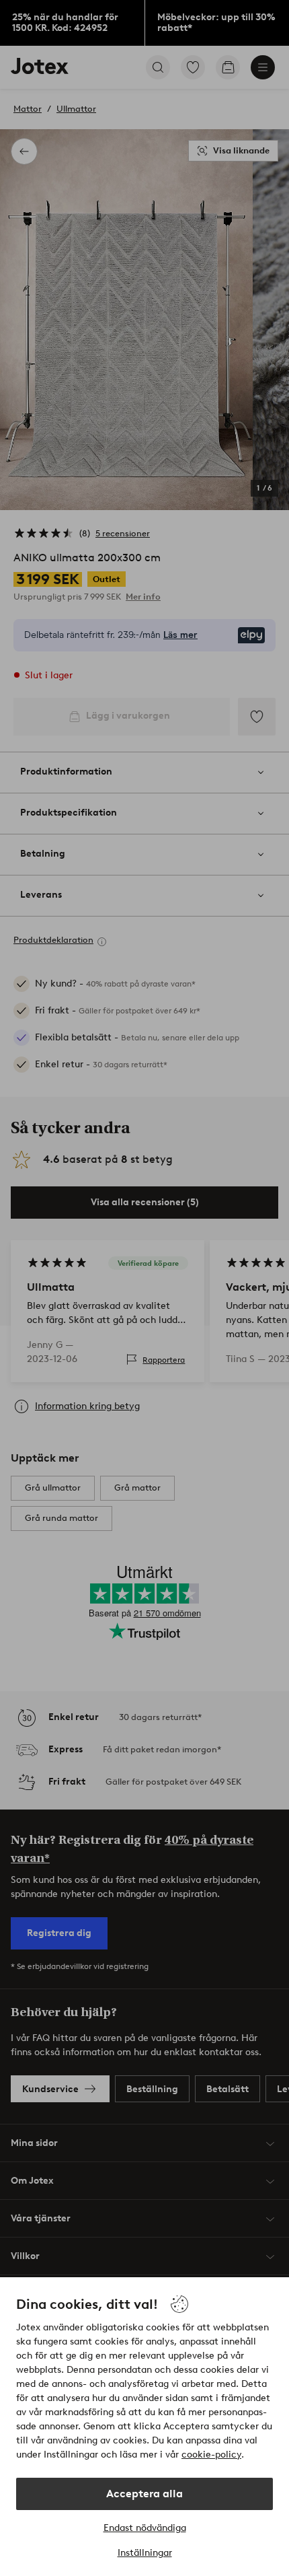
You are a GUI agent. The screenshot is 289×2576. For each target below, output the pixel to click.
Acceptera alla (144, 2494)
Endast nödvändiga (145, 2528)
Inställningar (145, 2553)
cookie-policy (211, 2455)
